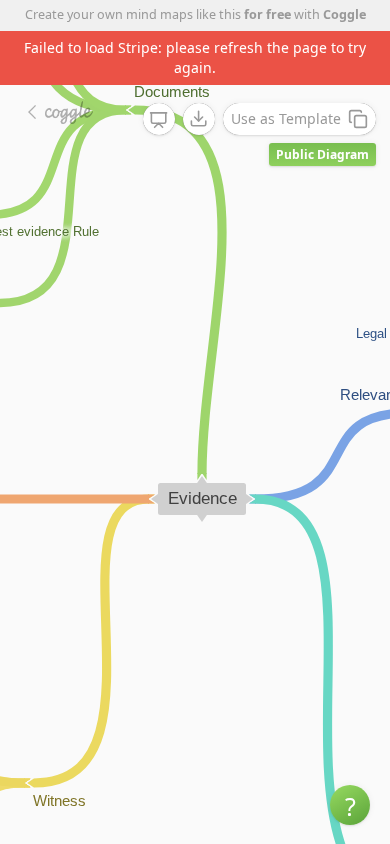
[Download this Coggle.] (199, 119)
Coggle (344, 14)
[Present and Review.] (159, 120)
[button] (350, 805)
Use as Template (286, 118)
